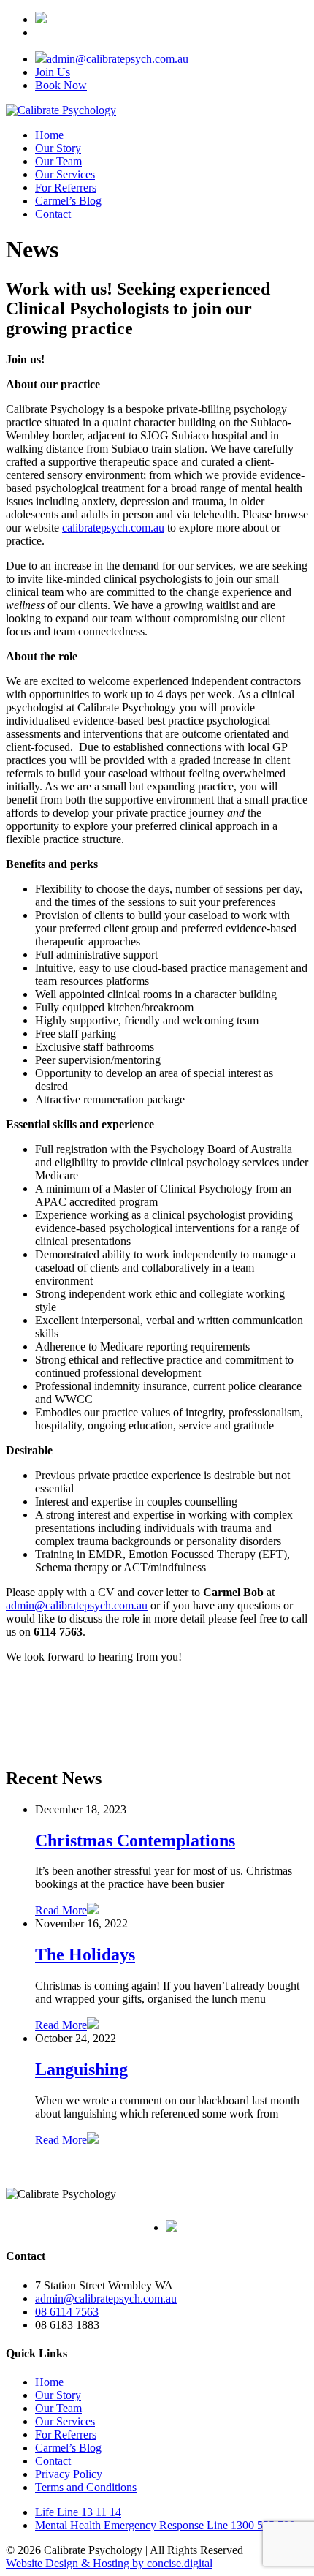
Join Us (53, 72)
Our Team (58, 161)
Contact (53, 214)
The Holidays (85, 1954)
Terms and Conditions (86, 2487)
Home (49, 135)
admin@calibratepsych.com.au (118, 59)
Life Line (78, 2512)
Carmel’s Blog (68, 201)
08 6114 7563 (67, 2312)
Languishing (81, 2069)
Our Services (65, 174)
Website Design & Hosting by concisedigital (109, 2563)
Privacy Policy (69, 2474)
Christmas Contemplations (135, 1840)
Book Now (61, 85)
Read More (61, 1910)
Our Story (58, 148)
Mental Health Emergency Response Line (165, 2525)
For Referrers (66, 188)
